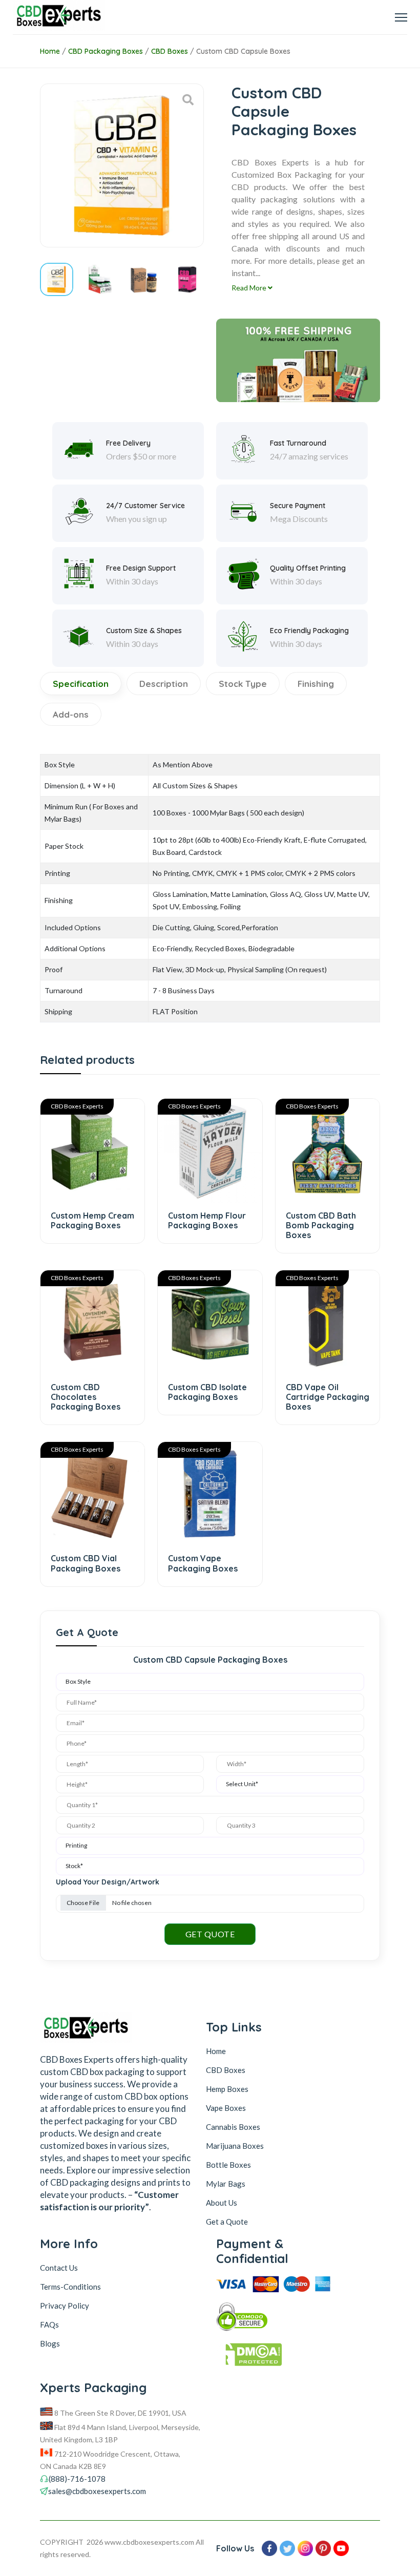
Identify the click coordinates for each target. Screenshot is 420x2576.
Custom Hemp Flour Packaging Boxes (207, 1220)
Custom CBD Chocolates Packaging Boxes (86, 1397)
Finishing (316, 684)
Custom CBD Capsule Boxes (243, 51)
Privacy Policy (65, 2306)
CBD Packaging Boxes (106, 51)
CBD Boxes (170, 51)
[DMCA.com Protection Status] (285, 2357)
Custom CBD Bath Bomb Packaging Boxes (321, 1225)
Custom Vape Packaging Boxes (203, 1563)
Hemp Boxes (227, 2089)
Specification (81, 684)
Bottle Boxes (228, 2165)
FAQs (49, 2324)
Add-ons (71, 714)
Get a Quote (227, 2222)
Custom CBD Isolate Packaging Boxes (207, 1392)
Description (164, 684)
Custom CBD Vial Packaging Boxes (86, 1563)
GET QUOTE (210, 1934)
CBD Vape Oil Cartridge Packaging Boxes (328, 1397)
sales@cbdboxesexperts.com (97, 2491)
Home (50, 51)
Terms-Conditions (70, 2287)
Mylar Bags (226, 2184)
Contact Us (59, 2268)
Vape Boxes (226, 2108)
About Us (222, 2203)
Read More (250, 288)
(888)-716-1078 (77, 2479)
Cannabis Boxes (233, 2127)
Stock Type (243, 684)
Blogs (50, 2343)
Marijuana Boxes (235, 2146)
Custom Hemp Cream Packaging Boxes (92, 1220)
